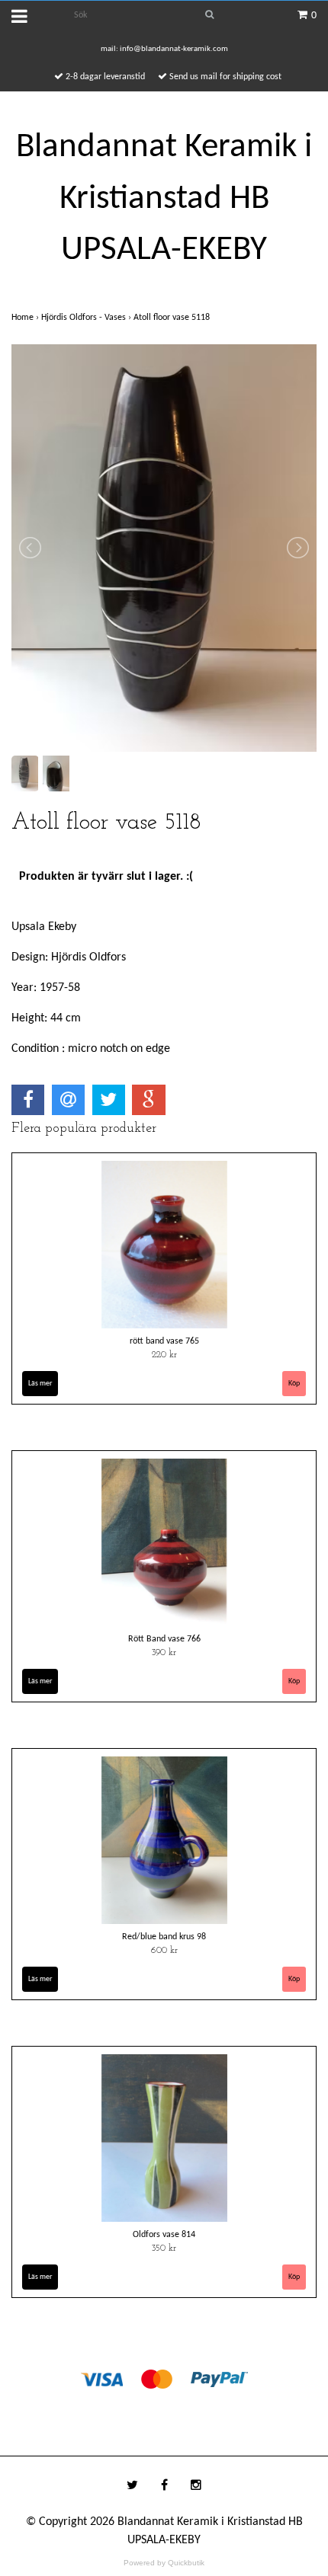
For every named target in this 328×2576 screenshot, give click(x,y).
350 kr (164, 2248)
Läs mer (40, 1384)
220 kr (164, 1355)
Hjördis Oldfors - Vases (87, 318)
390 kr (164, 1653)
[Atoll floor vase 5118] (164, 548)
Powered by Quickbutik (164, 2563)
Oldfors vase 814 (164, 2235)
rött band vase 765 (164, 1341)
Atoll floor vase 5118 (173, 318)
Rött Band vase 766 (164, 1639)
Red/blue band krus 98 (164, 1937)
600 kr (164, 1951)
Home (26, 318)
